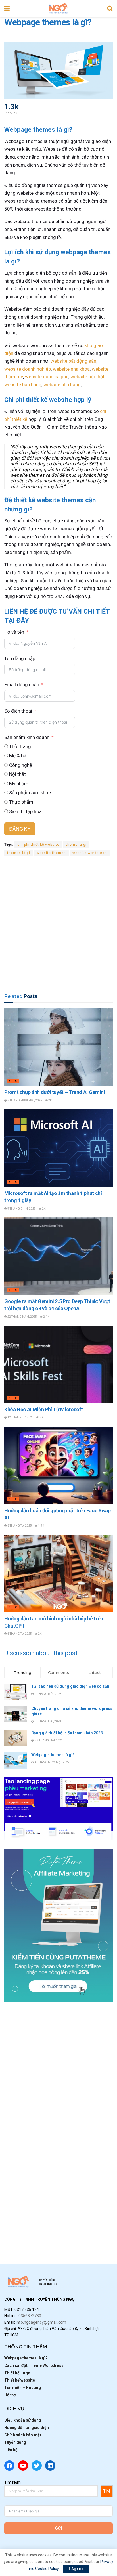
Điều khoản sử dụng (23, 2420)
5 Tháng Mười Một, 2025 (24, 1100)
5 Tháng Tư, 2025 (19, 1526)
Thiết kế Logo (17, 2373)
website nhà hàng (62, 385)
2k (50, 1100)
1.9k (41, 1526)
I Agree (76, 2569)
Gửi (58, 2528)
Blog (13, 1081)
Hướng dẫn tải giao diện (27, 2428)
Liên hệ (11, 2450)
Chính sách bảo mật (23, 2435)
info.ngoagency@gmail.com (41, 2322)
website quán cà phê (47, 377)
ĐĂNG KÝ (20, 829)
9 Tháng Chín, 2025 (21, 1209)
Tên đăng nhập (20, 658)
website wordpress (90, 853)
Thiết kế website (20, 2380)
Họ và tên (14, 632)
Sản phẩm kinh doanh (27, 737)
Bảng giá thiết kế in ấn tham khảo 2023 (67, 1733)
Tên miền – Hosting (23, 2388)
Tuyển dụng (15, 2442)
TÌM (106, 2491)
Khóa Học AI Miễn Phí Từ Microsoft (44, 1409)
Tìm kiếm (12, 2482)
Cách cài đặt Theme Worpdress (34, 2365)
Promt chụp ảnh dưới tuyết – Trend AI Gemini (55, 1092)
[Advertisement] (58, 924)
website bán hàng (23, 385)
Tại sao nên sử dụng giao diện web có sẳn (70, 1686)
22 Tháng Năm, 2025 (22, 1317)
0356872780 (30, 2316)
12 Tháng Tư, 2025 (20, 1417)
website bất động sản (73, 361)
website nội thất (87, 377)
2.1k (46, 1317)
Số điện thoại (18, 711)
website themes (51, 853)
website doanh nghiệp (28, 369)
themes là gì (19, 853)
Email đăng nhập (22, 685)
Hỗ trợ (10, 2395)
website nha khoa (71, 369)
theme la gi (76, 845)
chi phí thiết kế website (38, 845)
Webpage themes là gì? (53, 1755)
